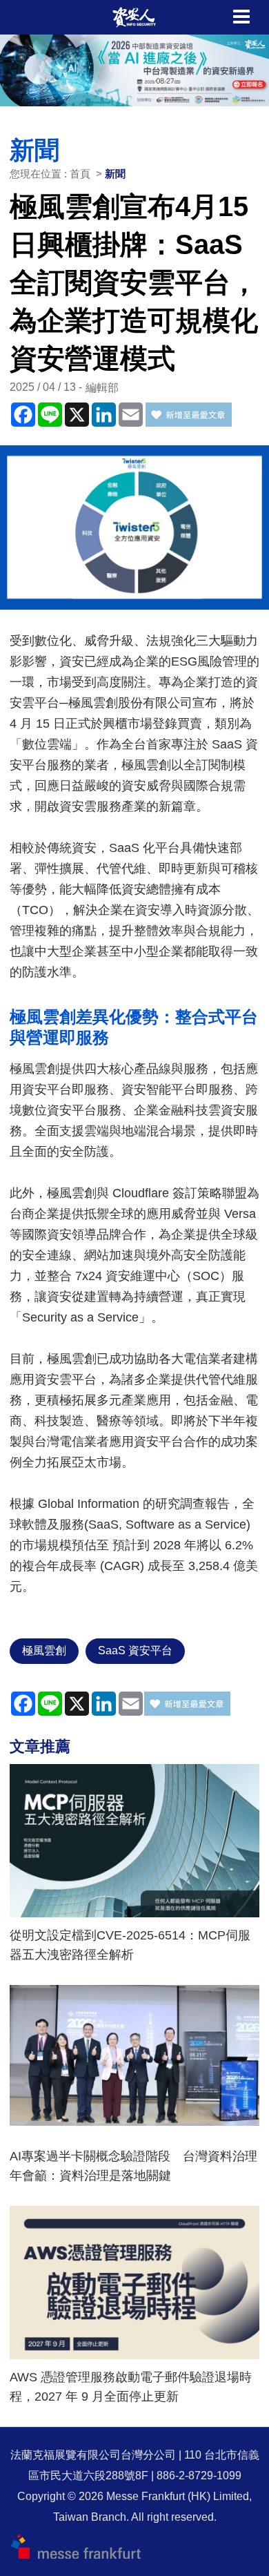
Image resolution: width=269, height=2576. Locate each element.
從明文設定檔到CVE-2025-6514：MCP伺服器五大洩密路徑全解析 (130, 1945)
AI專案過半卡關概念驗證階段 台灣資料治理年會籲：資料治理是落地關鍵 (133, 2166)
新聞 (115, 174)
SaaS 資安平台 (135, 1650)
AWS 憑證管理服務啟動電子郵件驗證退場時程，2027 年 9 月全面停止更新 (131, 2387)
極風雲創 (44, 1650)
